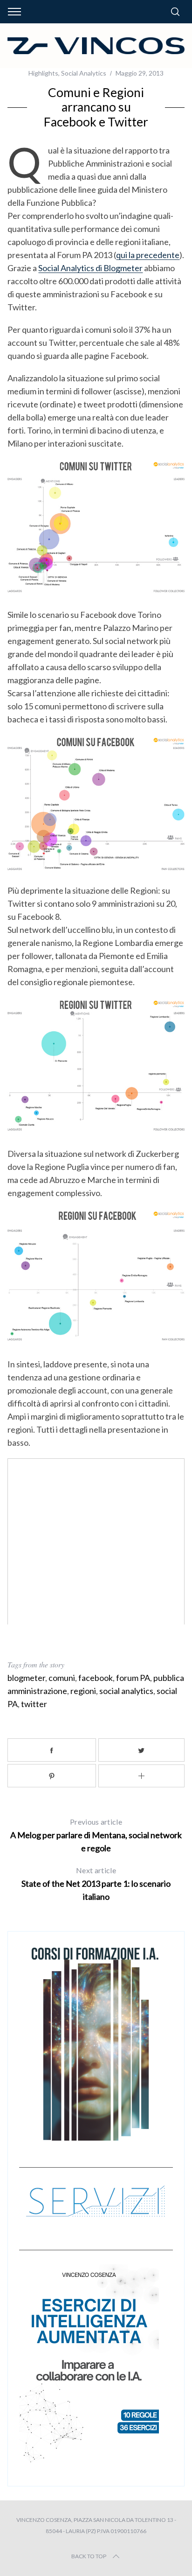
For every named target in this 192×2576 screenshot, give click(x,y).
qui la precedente (148, 255)
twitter (34, 1704)
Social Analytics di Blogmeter (90, 268)
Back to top (89, 2556)
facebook (96, 1678)
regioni (83, 1691)
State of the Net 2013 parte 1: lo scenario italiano (96, 1884)
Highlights (43, 73)
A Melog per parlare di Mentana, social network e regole (96, 1835)
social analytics (126, 1691)
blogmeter (26, 1678)
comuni (62, 1678)
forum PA (133, 1678)
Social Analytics (84, 73)
